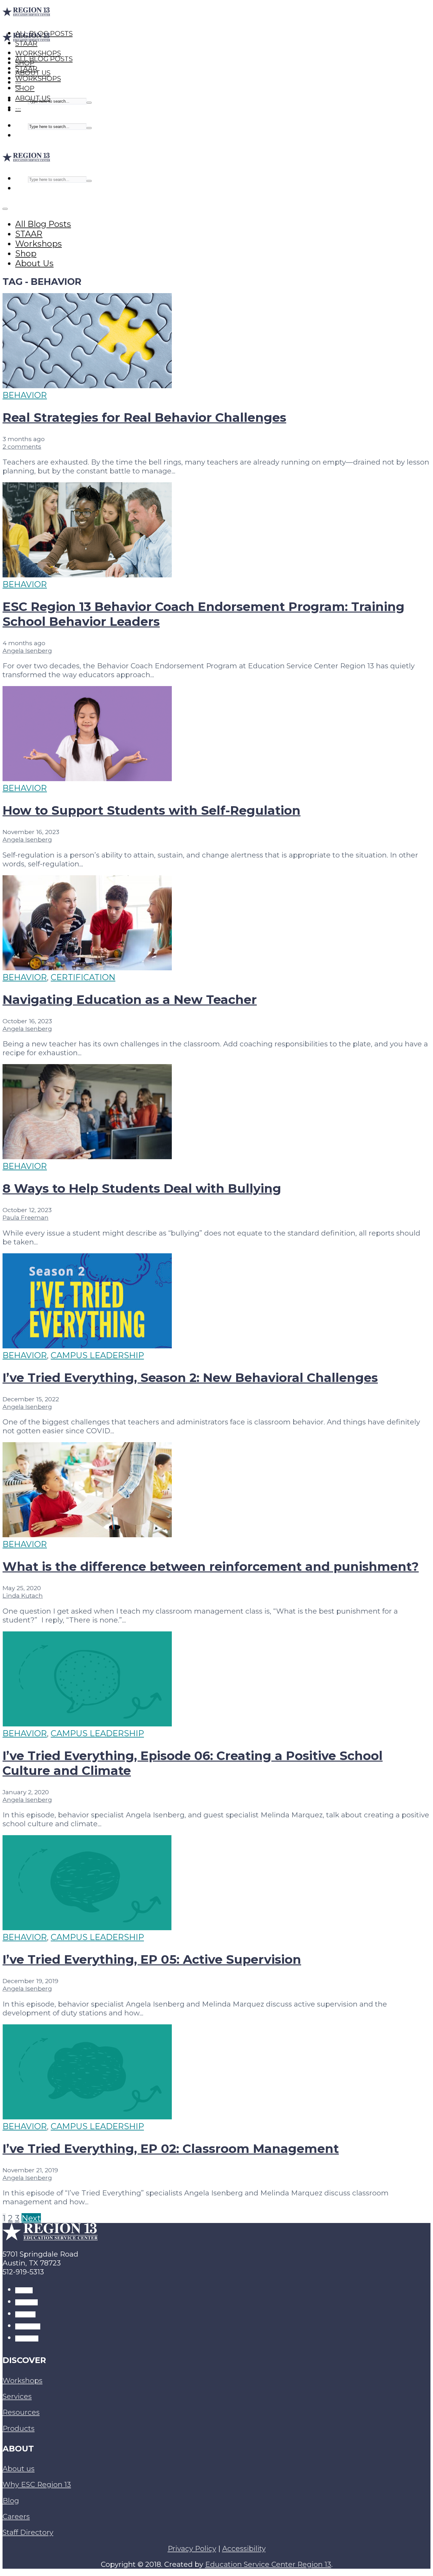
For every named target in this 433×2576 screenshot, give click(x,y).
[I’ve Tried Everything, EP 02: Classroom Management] (87, 2116)
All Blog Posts (44, 59)
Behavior (25, 395)
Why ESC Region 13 (37, 2484)
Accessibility (244, 2548)
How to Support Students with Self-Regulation (152, 810)
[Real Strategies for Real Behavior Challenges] (87, 385)
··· (18, 108)
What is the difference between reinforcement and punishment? (211, 1567)
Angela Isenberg (27, 651)
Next (31, 2218)
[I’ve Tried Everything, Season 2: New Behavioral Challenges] (87, 1345)
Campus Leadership (97, 1355)
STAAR (26, 69)
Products (19, 2428)
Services (17, 2396)
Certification (83, 977)
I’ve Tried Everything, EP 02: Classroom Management (171, 2149)
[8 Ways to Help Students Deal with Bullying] (87, 1156)
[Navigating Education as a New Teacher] (87, 967)
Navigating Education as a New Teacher (130, 1000)
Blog (11, 2501)
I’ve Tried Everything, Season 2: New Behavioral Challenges (190, 1378)
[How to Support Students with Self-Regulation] (87, 778)
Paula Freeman (26, 1217)
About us (19, 2469)
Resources (21, 2412)
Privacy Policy (192, 2548)
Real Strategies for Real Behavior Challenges (144, 418)
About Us (33, 98)
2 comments (22, 446)
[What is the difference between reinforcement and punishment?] (87, 1534)
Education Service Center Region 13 (268, 2564)
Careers (16, 2516)
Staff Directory (28, 2532)
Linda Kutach (23, 1596)
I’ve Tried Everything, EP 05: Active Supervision (152, 1959)
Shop (25, 88)
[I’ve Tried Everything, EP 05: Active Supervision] (87, 1927)
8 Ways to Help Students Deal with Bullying (142, 1188)
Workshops (38, 78)
